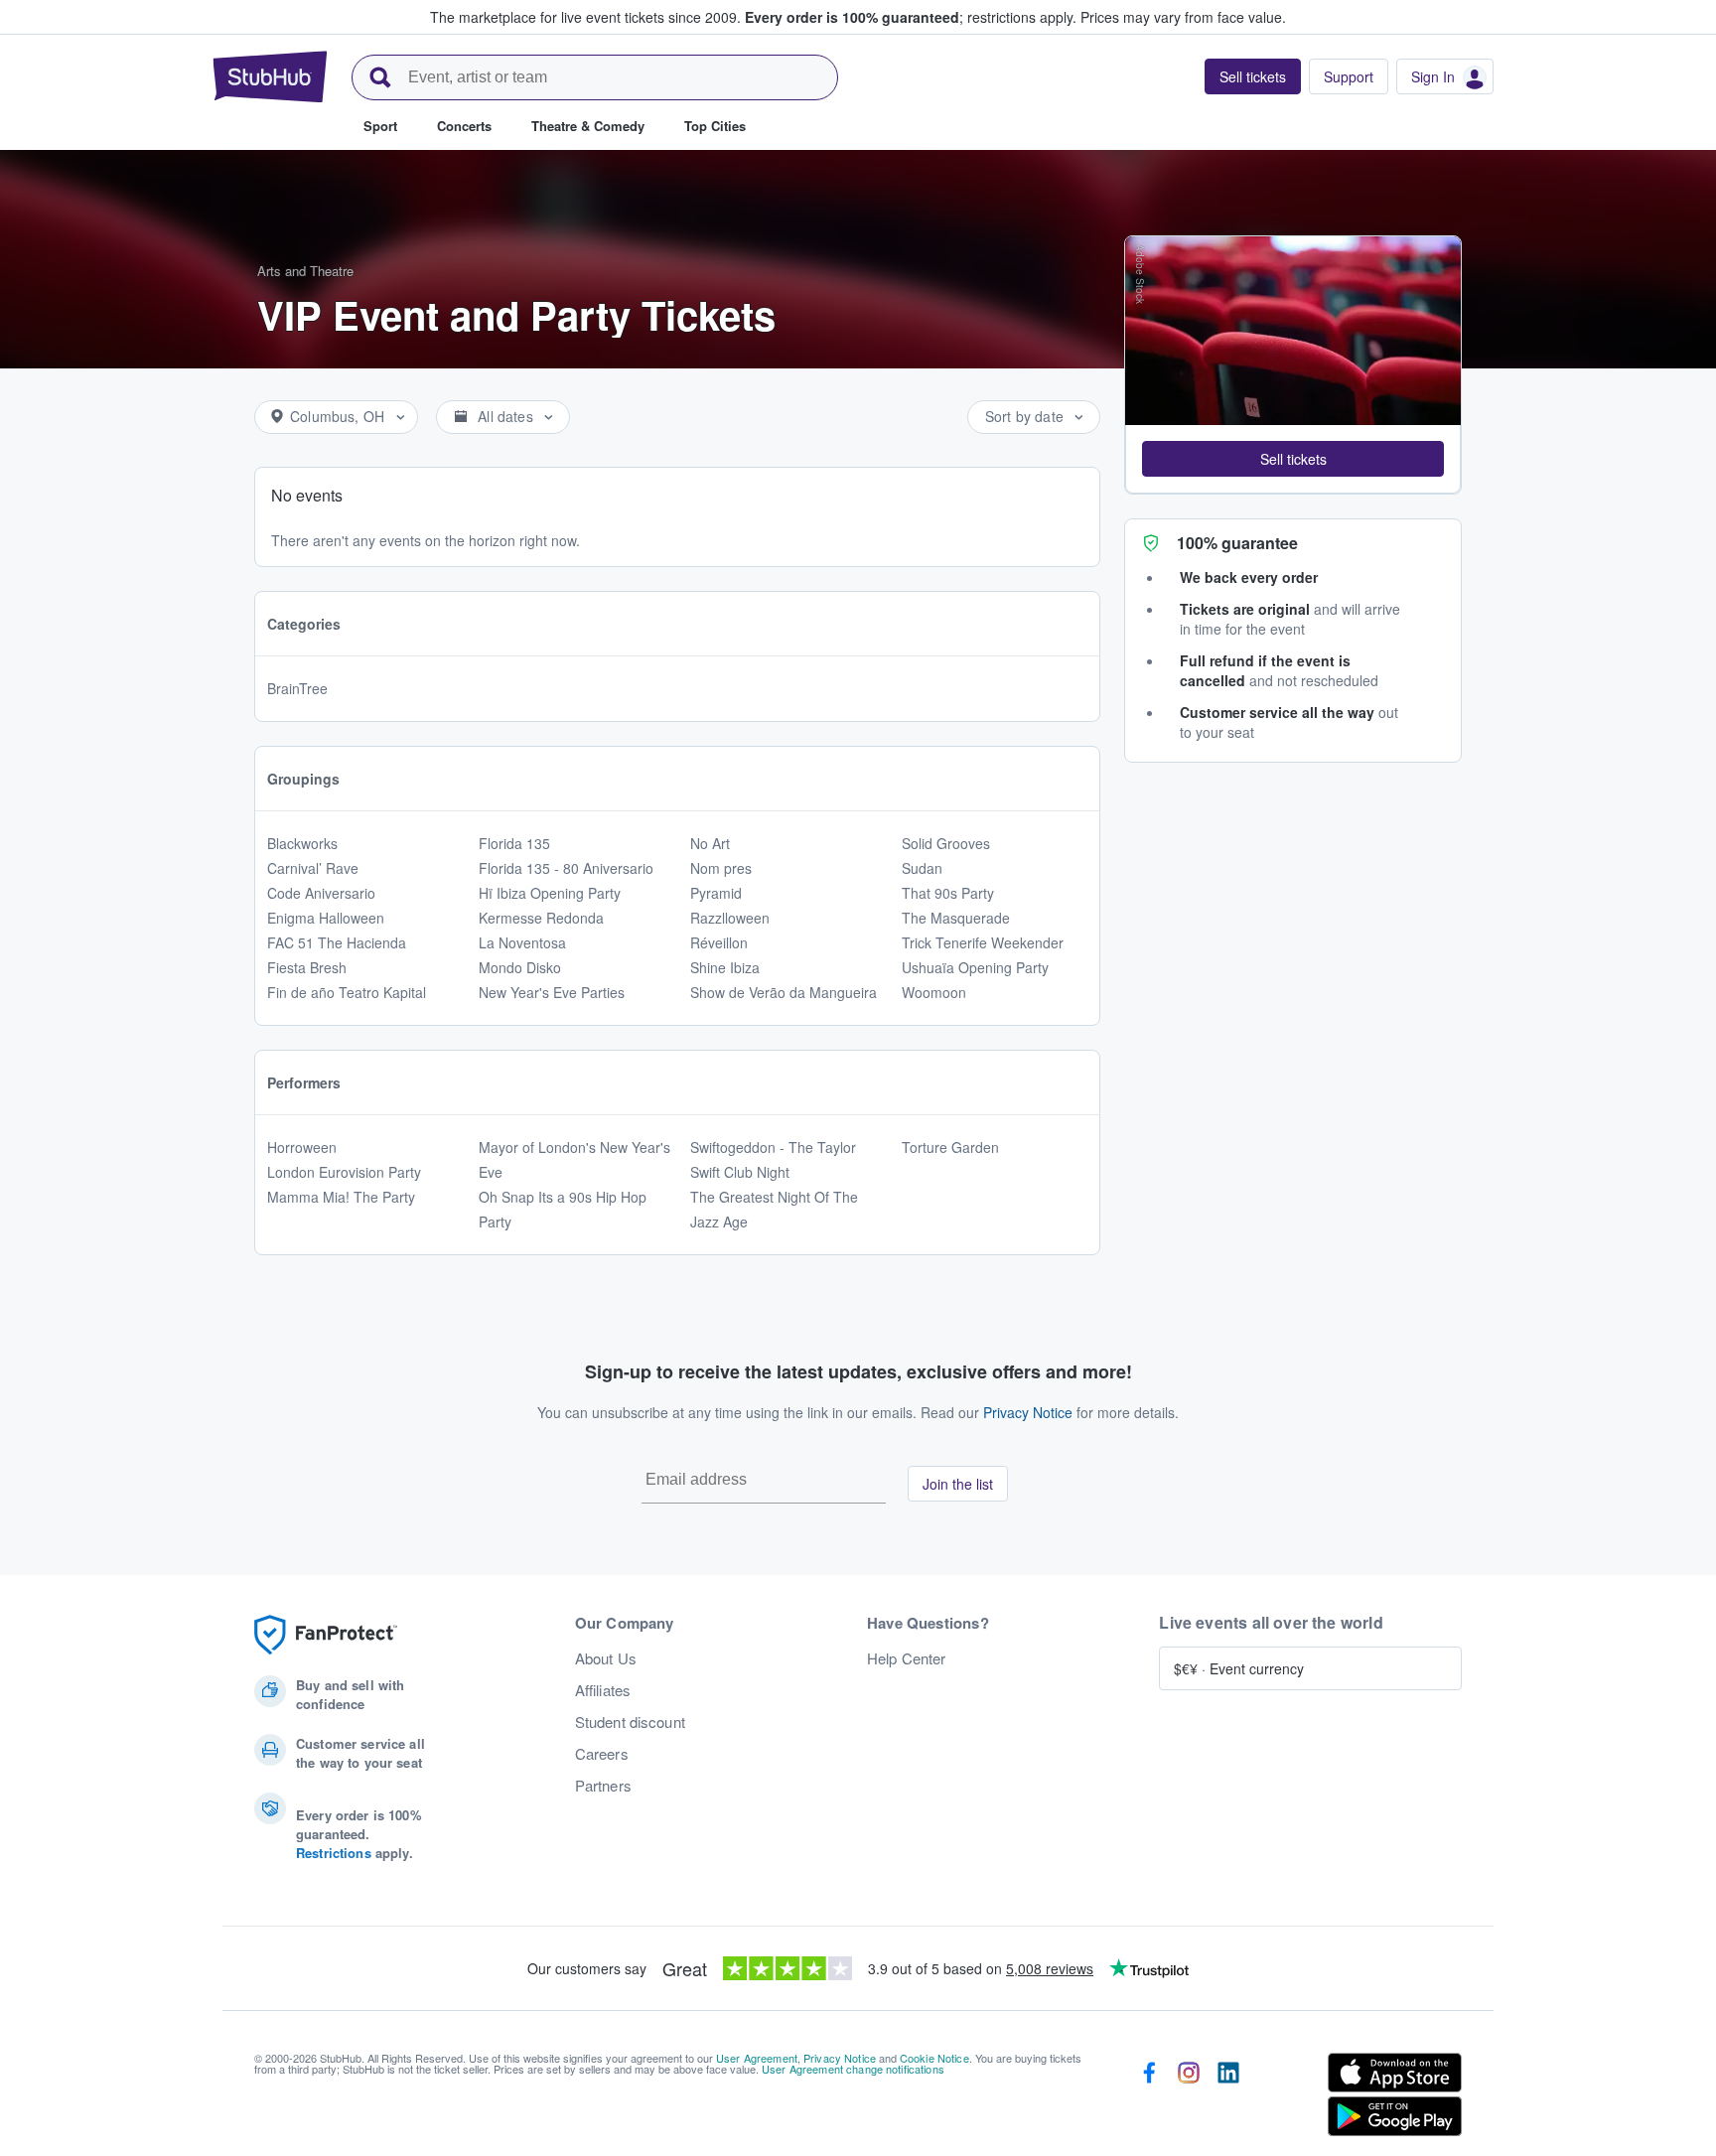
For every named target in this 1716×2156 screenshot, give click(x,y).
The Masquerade (956, 918)
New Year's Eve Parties (552, 992)
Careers (602, 1754)
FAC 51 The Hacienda (337, 942)
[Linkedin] (1228, 2098)
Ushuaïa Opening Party (975, 967)
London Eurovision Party (344, 1172)
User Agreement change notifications (853, 2069)
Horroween (302, 1147)
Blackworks (302, 843)
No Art (710, 843)
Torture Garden (950, 1147)
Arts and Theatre (305, 271)
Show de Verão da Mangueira (784, 992)
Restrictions (334, 1853)
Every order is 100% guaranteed (911, 17)
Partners (603, 1786)
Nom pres (721, 868)
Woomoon (934, 992)
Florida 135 (514, 843)
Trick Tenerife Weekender (983, 942)
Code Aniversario (321, 893)
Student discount (630, 1722)
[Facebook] (1149, 2098)
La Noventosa (522, 942)
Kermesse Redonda (541, 918)
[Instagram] (1189, 2098)
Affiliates (603, 1690)
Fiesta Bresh (307, 967)
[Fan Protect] (326, 1635)
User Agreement (757, 2058)
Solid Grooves (946, 843)
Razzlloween (730, 918)
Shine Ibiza (725, 967)
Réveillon (719, 942)
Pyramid (716, 893)
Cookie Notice (934, 2058)
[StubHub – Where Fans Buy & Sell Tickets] (270, 76)
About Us (606, 1658)
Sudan (922, 868)
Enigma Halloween (326, 918)
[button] (1293, 459)
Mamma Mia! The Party (341, 1197)
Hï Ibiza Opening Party (550, 893)
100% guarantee (1237, 543)
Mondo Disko (520, 967)
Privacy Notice (1028, 1412)
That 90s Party (948, 893)
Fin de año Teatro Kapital (347, 992)
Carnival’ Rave (313, 868)
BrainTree (297, 688)
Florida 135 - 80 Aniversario (566, 868)
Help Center (907, 1658)
